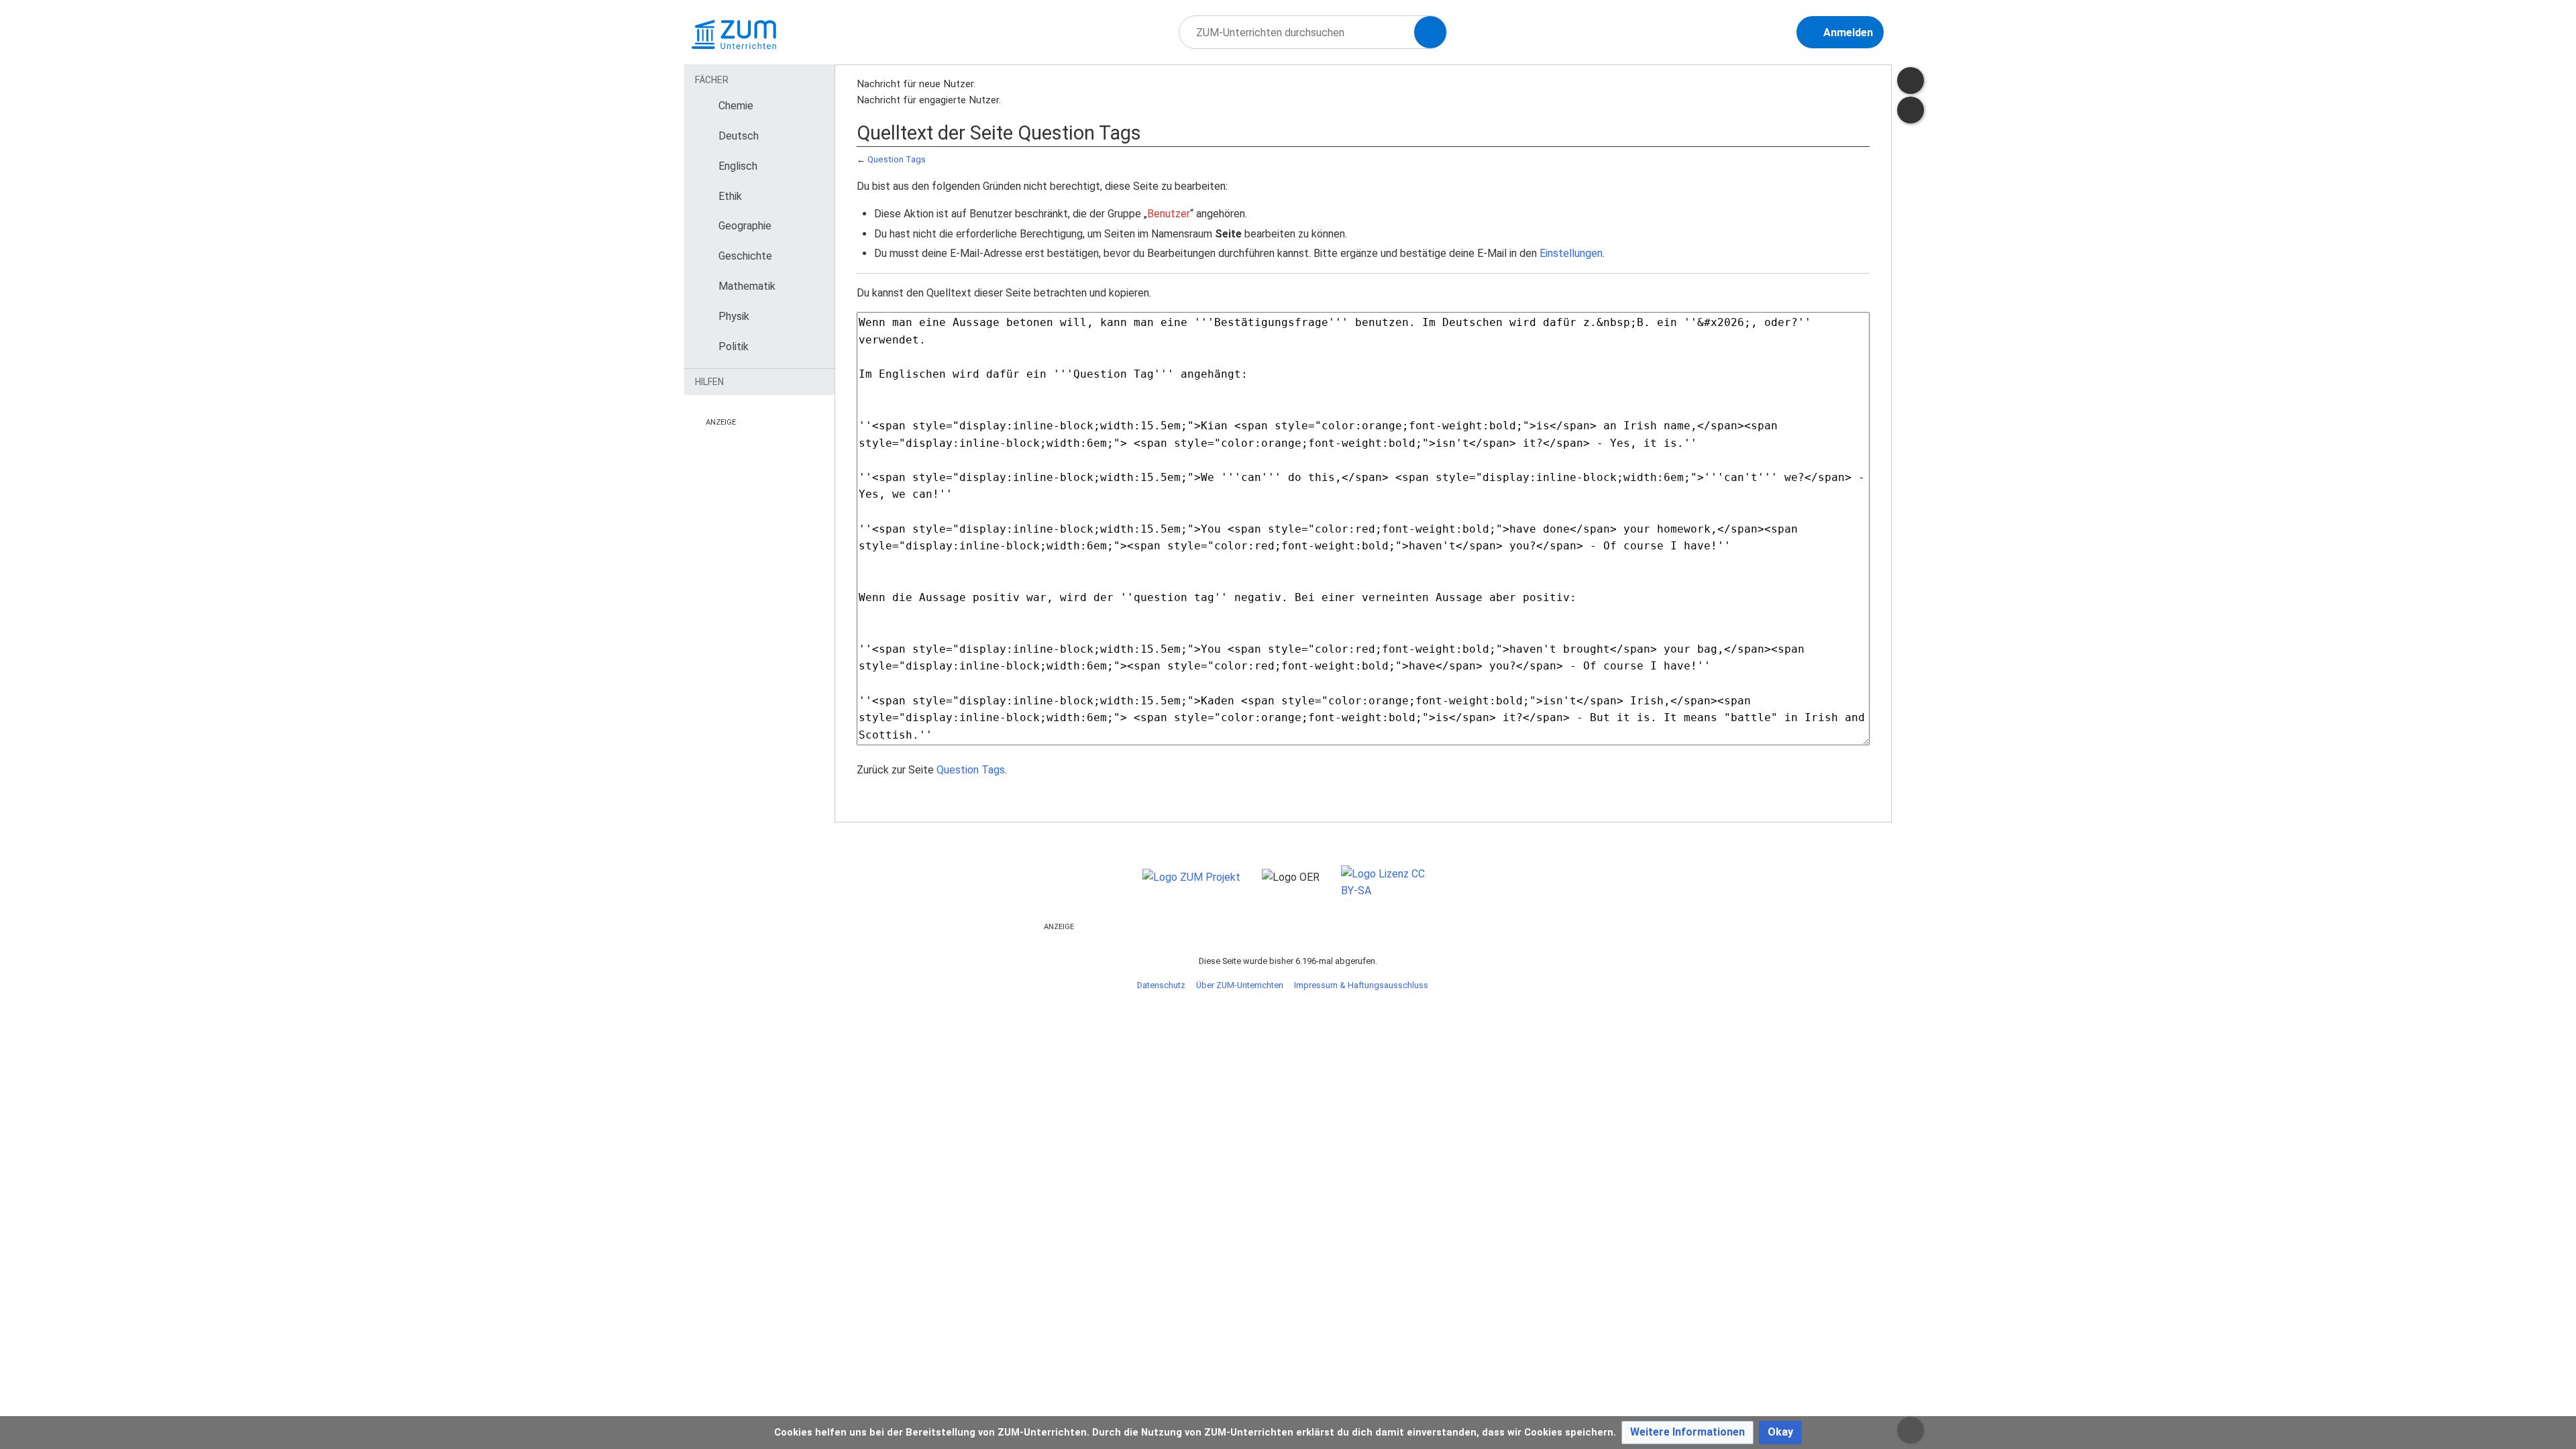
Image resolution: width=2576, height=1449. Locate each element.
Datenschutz (1161, 985)
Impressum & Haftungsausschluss (1361, 985)
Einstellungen (1571, 253)
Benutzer (1169, 214)
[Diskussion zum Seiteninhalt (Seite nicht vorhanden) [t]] (1911, 80)
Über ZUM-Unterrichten (1240, 985)
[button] (1687, 1433)
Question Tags (897, 159)
